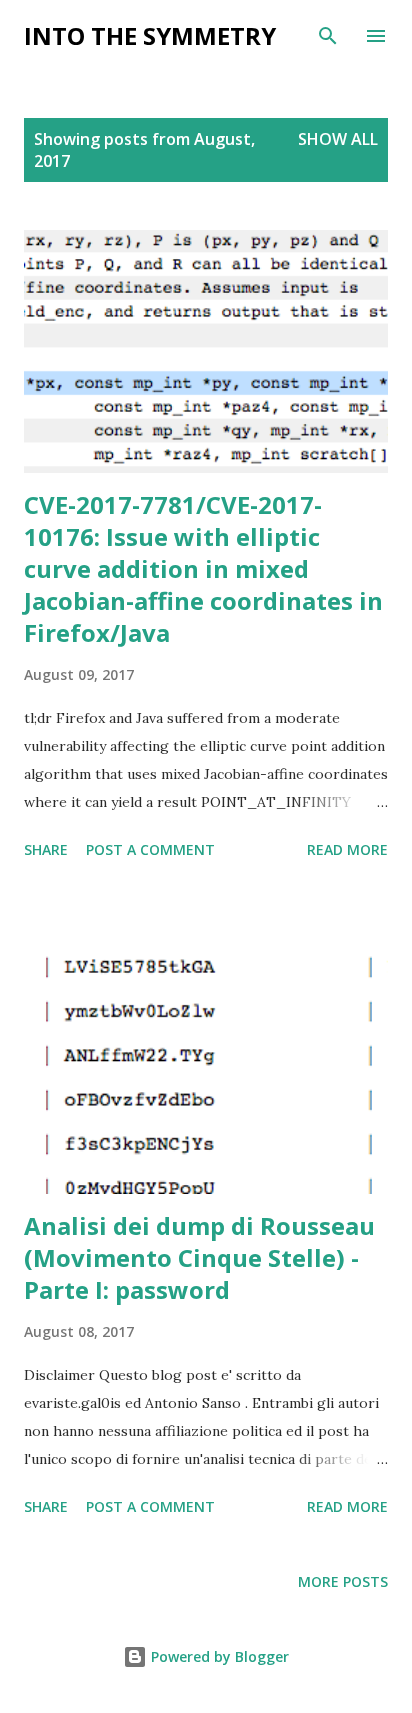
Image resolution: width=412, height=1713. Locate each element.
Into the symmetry (150, 35)
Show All (338, 139)
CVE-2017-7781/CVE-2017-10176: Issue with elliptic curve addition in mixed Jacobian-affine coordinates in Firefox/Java (203, 568)
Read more (347, 849)
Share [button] (46, 849)
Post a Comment (150, 849)
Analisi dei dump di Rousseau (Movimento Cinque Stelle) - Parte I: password (199, 1257)
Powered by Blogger (218, 1656)
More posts (343, 1581)
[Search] (328, 36)
